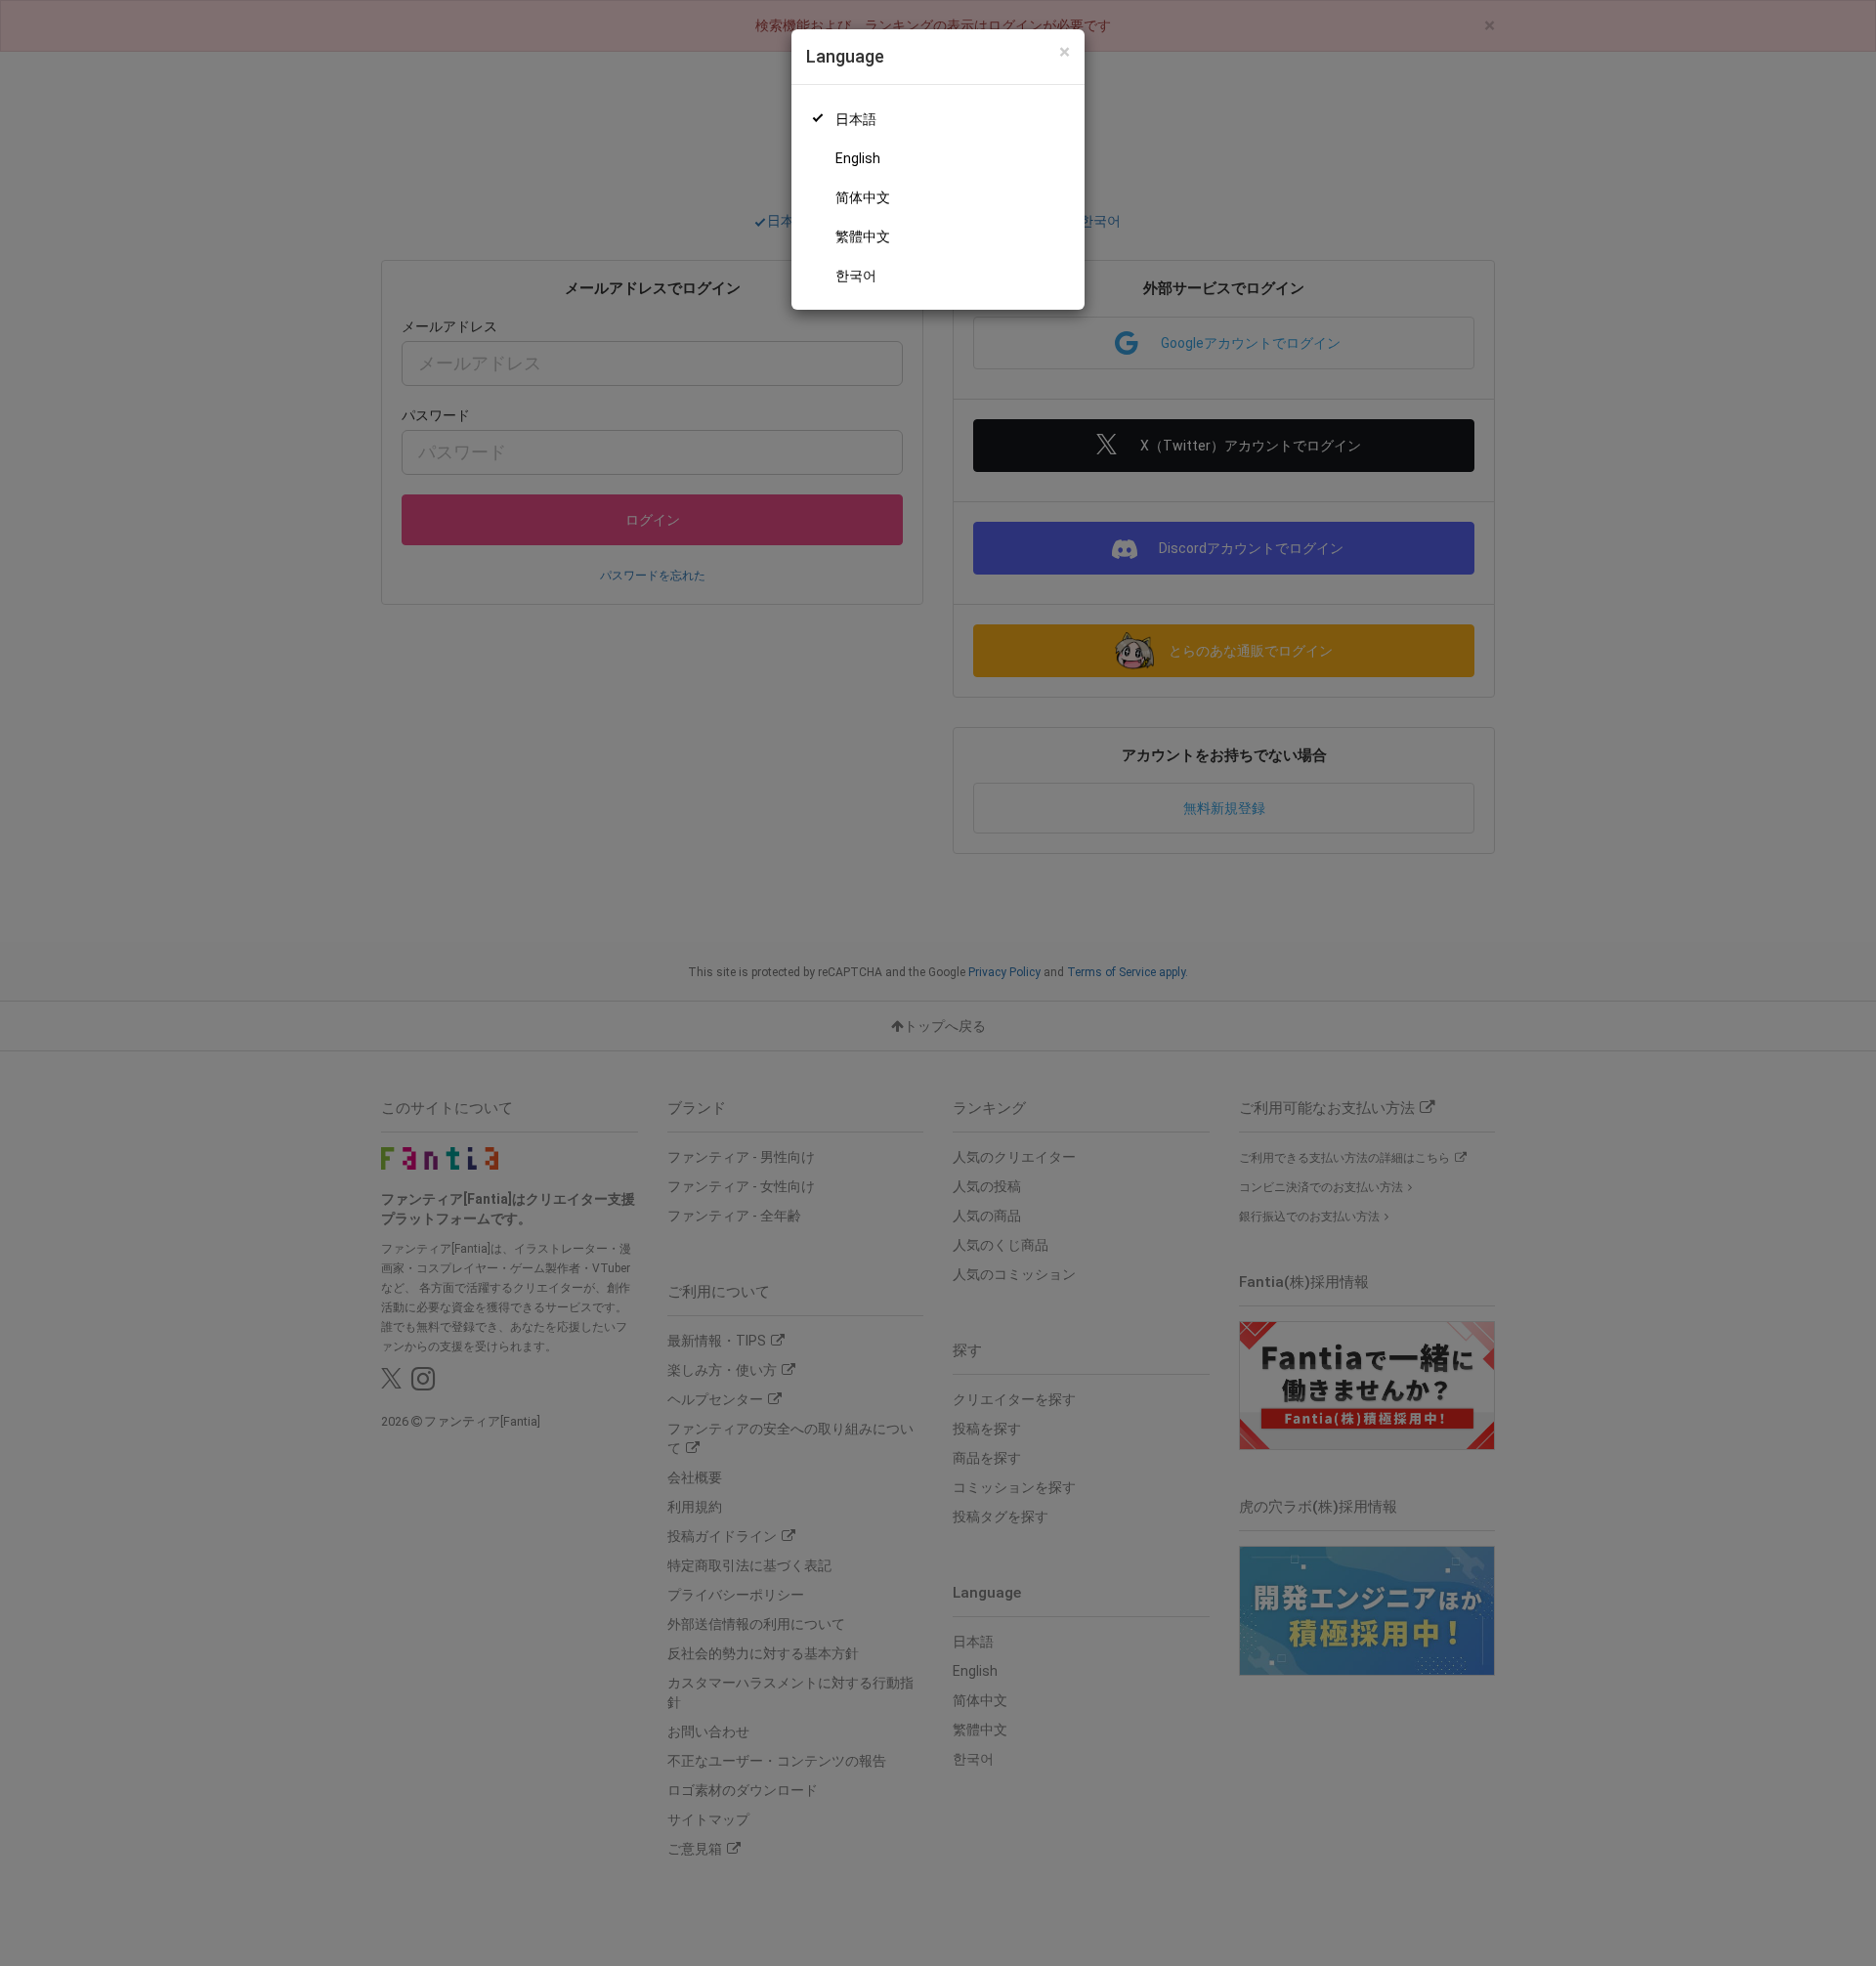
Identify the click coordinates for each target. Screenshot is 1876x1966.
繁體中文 (863, 236)
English (858, 158)
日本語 (856, 119)
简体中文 (863, 197)
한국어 (856, 276)
